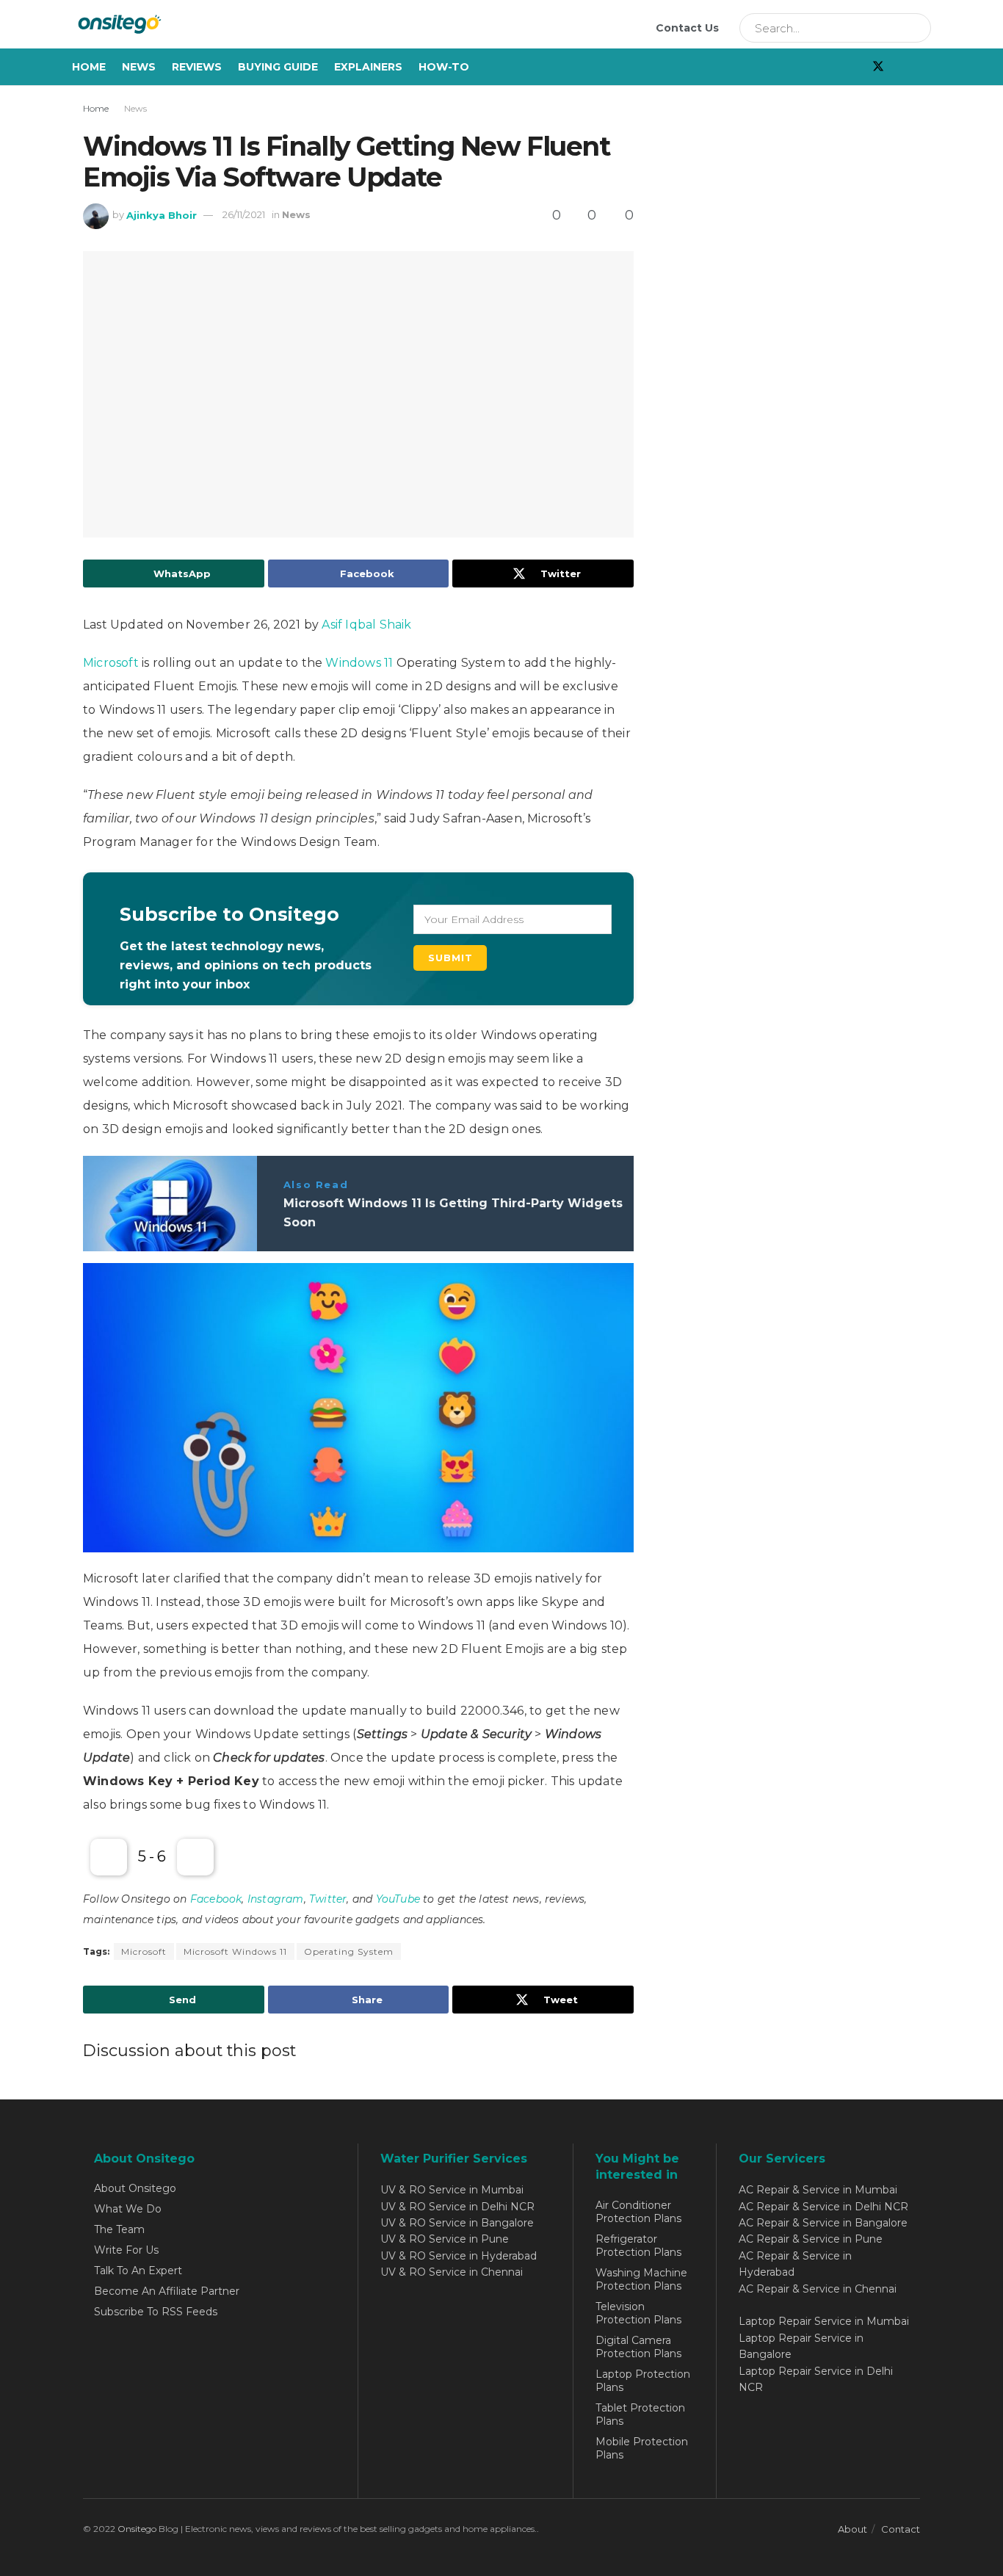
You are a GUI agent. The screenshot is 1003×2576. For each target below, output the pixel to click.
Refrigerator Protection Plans (638, 2246)
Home (89, 67)
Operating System (349, 1951)
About (852, 2529)
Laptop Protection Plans (643, 2381)
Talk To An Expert (138, 2271)
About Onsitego (135, 2188)
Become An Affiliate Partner (167, 2291)
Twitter (328, 1899)
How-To (444, 67)
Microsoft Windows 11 (235, 1951)
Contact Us (687, 28)
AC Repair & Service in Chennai (818, 2289)
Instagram (276, 1899)
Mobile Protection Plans (642, 2448)
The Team (119, 2229)
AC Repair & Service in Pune (811, 2239)
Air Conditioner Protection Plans (638, 2212)
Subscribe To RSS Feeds (156, 2312)
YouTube (398, 1899)
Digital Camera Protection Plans (638, 2347)
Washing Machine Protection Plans (641, 2279)
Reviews (197, 67)
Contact (901, 2529)
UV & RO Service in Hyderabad (459, 2256)
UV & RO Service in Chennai (452, 2272)
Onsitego (137, 2529)
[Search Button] (915, 28)
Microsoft (111, 663)
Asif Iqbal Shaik (366, 625)
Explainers (368, 67)
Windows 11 (359, 663)
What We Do (128, 2209)
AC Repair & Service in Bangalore (823, 2223)
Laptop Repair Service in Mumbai (824, 2321)
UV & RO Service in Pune (445, 2239)
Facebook (216, 1899)
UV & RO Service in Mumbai (452, 2190)
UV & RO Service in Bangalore (457, 2223)
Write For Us (126, 2250)
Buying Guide (278, 67)
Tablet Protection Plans (640, 2414)
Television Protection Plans (638, 2313)
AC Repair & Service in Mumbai (818, 2190)
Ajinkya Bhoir (162, 214)
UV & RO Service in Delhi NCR (457, 2207)
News (139, 67)
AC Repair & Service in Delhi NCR (823, 2207)
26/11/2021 (244, 214)
